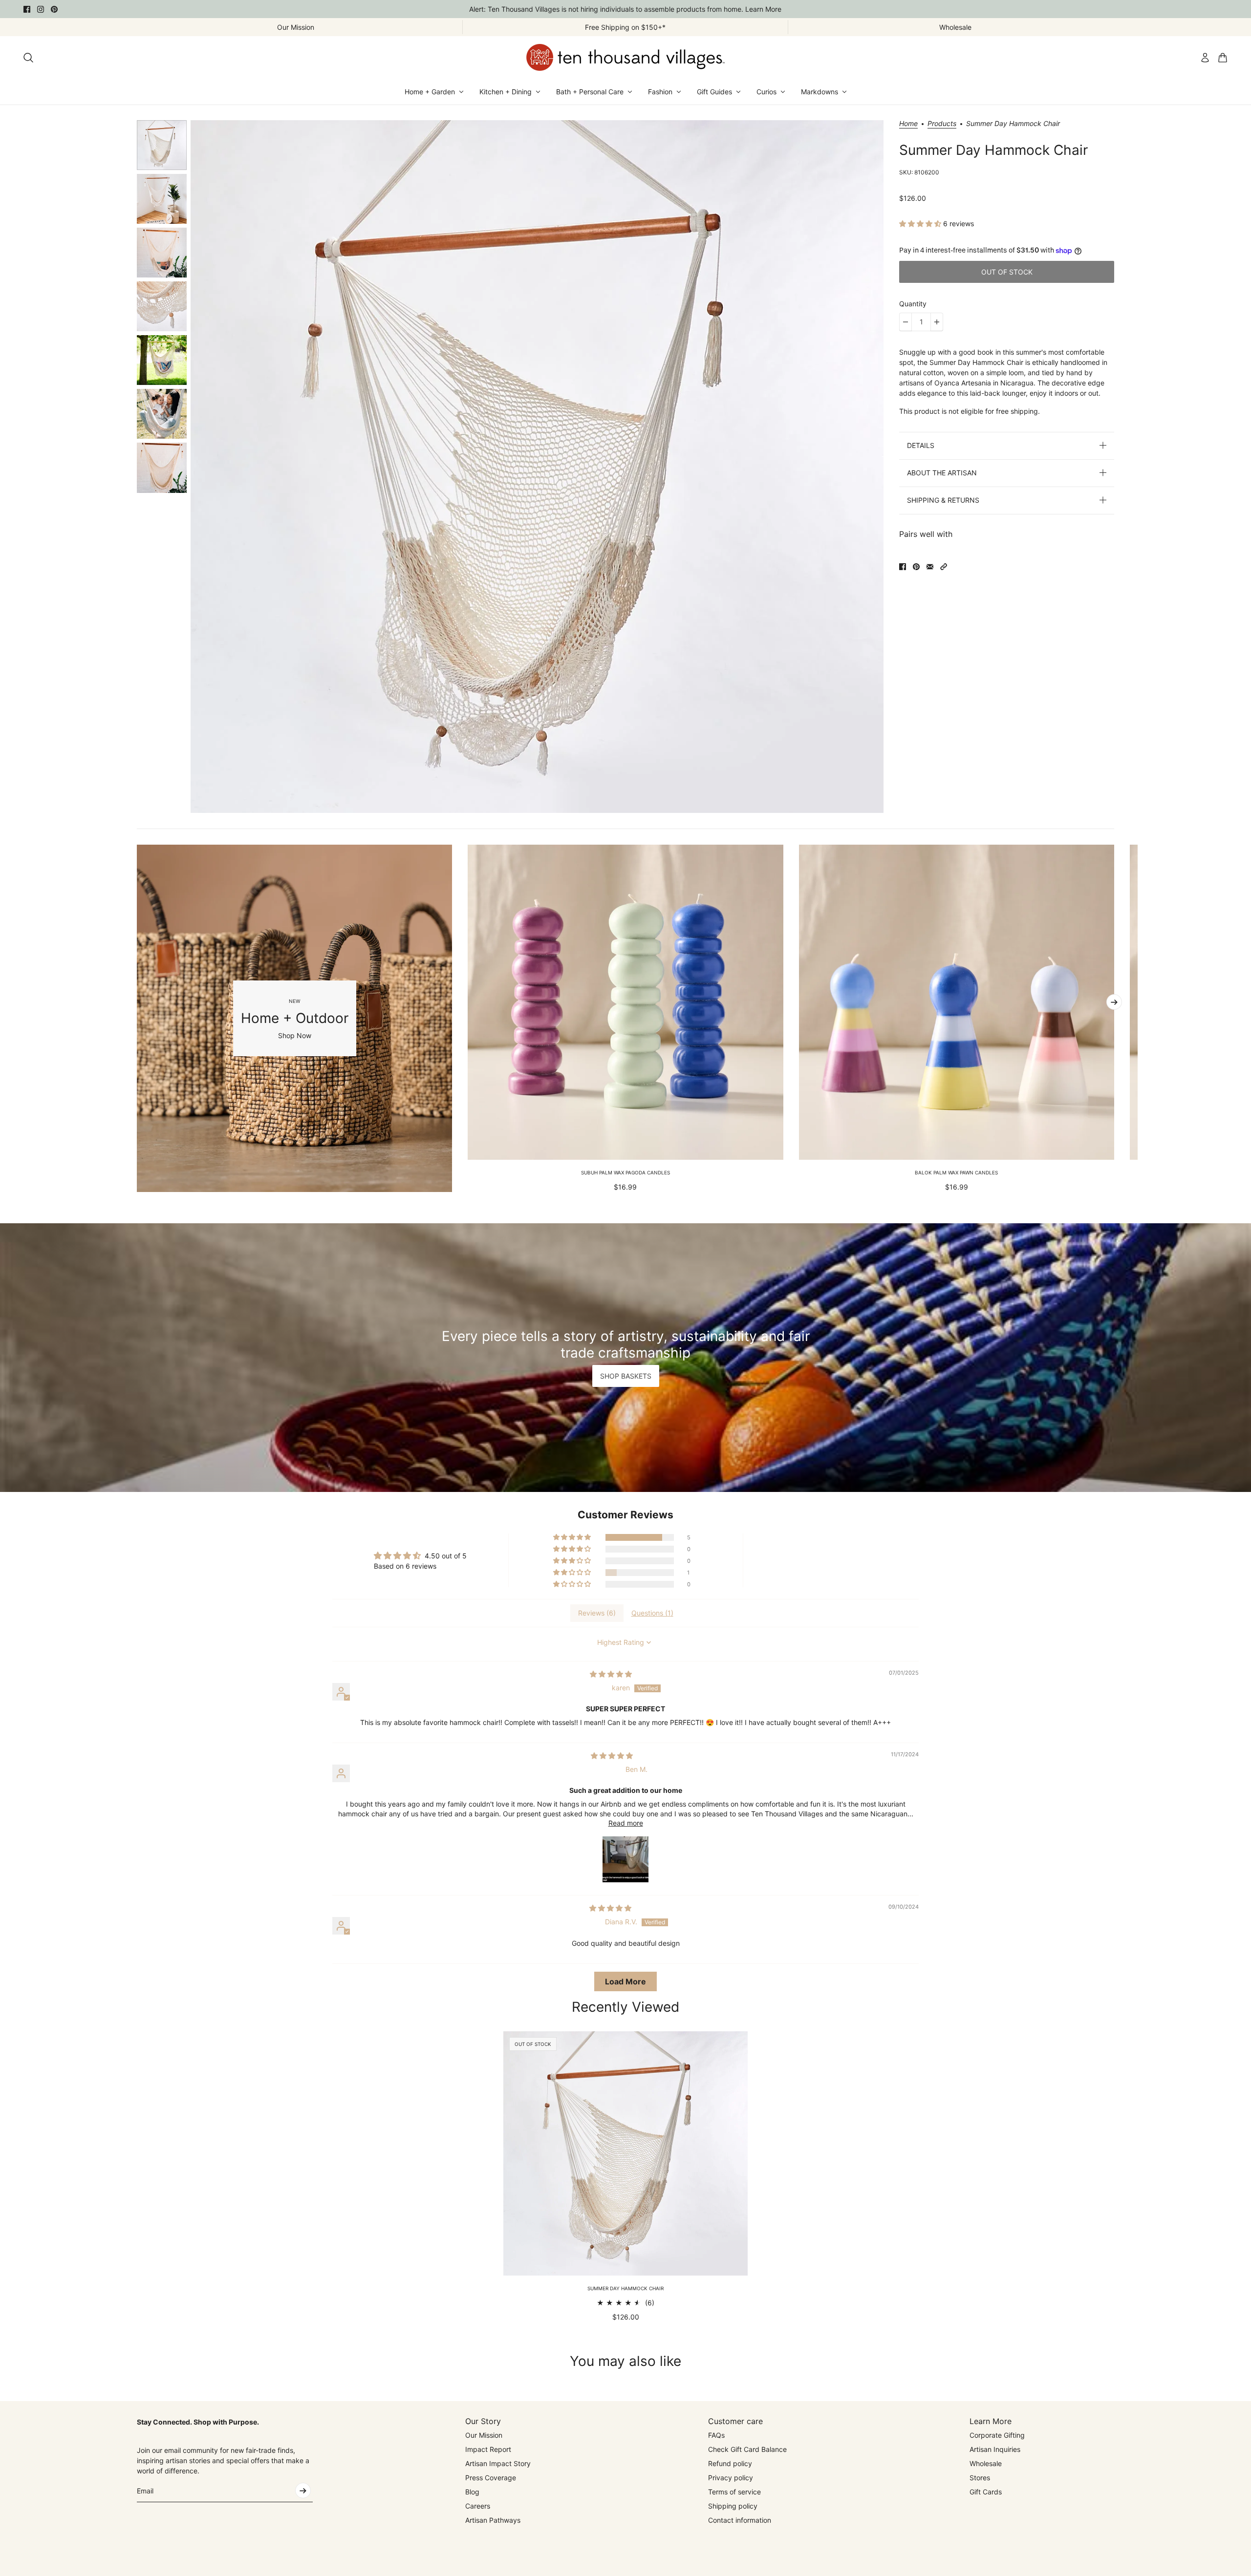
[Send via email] (930, 567)
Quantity (913, 304)
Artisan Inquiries (995, 2449)
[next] (1114, 1002)
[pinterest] (54, 9)
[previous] (137, 1018)
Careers (478, 2506)
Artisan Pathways (493, 2520)
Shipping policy (733, 2506)
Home (908, 124)
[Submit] (303, 2491)
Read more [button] (626, 1823)
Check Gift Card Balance (747, 2449)
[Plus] (937, 322)
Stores (980, 2478)
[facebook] (27, 9)
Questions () (652, 1613)
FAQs (716, 2435)
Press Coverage (491, 2478)
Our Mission (484, 2435)
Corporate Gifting (997, 2435)
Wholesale (986, 2463)
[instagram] (41, 9)
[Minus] (906, 322)
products (942, 124)
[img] (611, 1674)
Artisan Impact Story (498, 2463)
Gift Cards (986, 2492)
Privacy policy (731, 2478)
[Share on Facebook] (903, 567)
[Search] (28, 58)
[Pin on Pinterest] (916, 567)
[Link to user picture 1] (625, 1859)
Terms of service (734, 2492)
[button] (921, 224)
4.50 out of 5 (446, 1556)
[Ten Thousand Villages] (625, 57)
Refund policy (730, 2463)
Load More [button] (625, 1981)
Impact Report (488, 2449)
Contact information (740, 2520)
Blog (472, 2492)
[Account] (1205, 58)
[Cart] (1223, 58)
